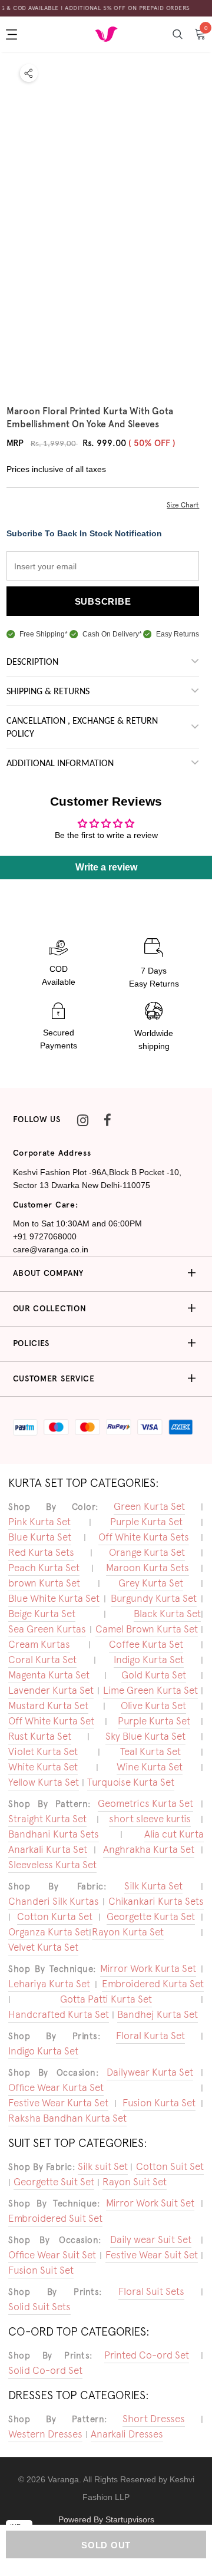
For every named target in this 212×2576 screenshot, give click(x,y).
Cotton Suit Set (170, 2166)
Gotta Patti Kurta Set (106, 1999)
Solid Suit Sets (39, 2307)
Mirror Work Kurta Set (148, 1968)
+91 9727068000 (45, 1236)
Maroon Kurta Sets (148, 1568)
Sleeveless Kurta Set (52, 1865)
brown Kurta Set (44, 1583)
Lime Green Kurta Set (150, 1690)
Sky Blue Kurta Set (145, 1736)
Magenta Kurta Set (49, 1675)
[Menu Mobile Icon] (13, 34)
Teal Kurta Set (150, 1752)
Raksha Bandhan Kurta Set (67, 2118)
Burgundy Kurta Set (154, 1598)
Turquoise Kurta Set (131, 1782)
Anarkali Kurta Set (48, 1849)
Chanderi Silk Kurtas (54, 1901)
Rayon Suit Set (135, 2182)
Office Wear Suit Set (52, 2255)
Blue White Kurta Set (54, 1598)
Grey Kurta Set (151, 1583)
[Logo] (106, 34)
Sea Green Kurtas (47, 1629)
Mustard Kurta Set (48, 1706)
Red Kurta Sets (41, 1552)
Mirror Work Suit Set (150, 2203)
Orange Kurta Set (147, 1552)
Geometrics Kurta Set (145, 1803)
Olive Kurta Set (153, 1706)
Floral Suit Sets (151, 2291)
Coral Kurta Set (42, 1660)
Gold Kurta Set (154, 1675)
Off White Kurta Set (51, 1721)
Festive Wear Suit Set (152, 2255)
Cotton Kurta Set (55, 1917)
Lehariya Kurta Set (49, 1984)
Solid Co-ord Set (45, 2370)
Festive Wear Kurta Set (58, 2103)
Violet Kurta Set (43, 1752)
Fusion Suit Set (41, 2270)
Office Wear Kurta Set (56, 2087)
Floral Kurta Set (150, 2036)
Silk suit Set (103, 2166)
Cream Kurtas (39, 1644)
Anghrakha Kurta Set (149, 1849)
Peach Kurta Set (44, 1568)
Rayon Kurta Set (128, 1932)
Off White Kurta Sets (144, 1537)
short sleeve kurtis (150, 1819)
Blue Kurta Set (40, 1537)
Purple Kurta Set (146, 1522)
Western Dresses (45, 2434)
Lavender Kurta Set (51, 1690)
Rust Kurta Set (40, 1736)
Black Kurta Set (167, 1614)
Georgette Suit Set (54, 2182)
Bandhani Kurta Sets (54, 1834)
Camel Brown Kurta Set (147, 1629)
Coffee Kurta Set (146, 1644)
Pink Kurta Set (39, 1522)
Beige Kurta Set (42, 1614)
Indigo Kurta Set (149, 1660)
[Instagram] (83, 1120)
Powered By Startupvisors (106, 2519)
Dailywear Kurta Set (150, 2072)
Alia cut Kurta (174, 1834)
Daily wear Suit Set (151, 2239)
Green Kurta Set (149, 1506)
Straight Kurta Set (47, 1819)
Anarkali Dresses (127, 2434)
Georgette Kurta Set (151, 1917)
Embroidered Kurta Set (153, 1984)
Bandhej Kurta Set (158, 2014)
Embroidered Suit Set (55, 2218)
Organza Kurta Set (49, 1932)
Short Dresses (154, 2419)
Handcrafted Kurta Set (59, 2014)
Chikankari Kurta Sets (156, 1901)
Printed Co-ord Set (147, 2355)
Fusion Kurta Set (159, 2103)
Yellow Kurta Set (44, 1782)
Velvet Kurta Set (43, 1947)
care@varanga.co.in (51, 1249)
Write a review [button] (106, 867)
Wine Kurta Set (150, 1767)
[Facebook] (108, 1120)
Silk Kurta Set (153, 1886)
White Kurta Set (43, 1767)
